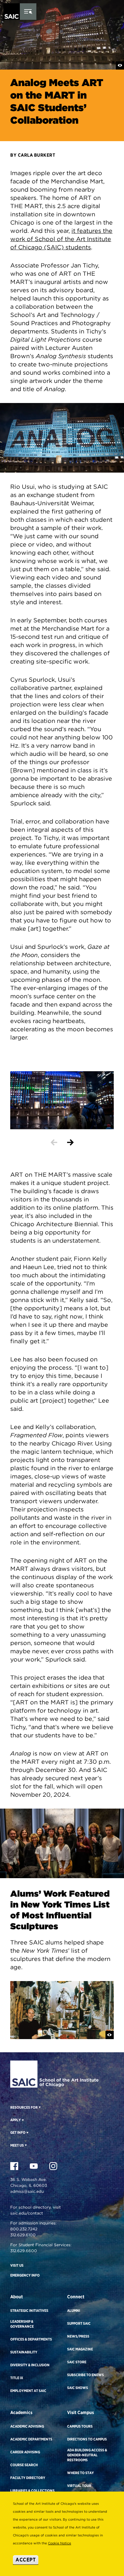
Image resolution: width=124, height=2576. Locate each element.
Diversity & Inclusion (30, 2365)
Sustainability (24, 2352)
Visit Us (17, 2265)
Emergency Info (25, 2275)
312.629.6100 (23, 2235)
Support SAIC (79, 2323)
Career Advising (25, 2452)
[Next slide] (70, 1142)
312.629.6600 (24, 2251)
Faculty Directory (28, 2478)
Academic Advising (27, 2426)
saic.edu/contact (27, 2213)
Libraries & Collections (32, 2491)
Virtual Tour (79, 2486)
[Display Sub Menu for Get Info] (27, 2132)
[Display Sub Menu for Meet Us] (25, 2145)
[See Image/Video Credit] (120, 65)
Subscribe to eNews (85, 2375)
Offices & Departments (31, 2339)
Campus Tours (80, 2426)
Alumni (74, 2311)
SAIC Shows (78, 2388)
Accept (26, 2560)
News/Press (78, 2336)
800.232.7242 (24, 2229)
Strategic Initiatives (29, 2311)
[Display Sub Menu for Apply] (22, 2120)
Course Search (24, 2465)
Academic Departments (31, 2439)
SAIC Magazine (80, 2349)
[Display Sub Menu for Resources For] (39, 2107)
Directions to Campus (87, 2439)
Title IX (17, 2378)
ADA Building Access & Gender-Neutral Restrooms (87, 2455)
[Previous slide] (54, 1142)
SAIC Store (77, 2362)
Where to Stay (81, 2473)
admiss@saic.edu (27, 2191)
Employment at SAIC (28, 2391)
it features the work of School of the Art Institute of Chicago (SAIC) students (61, 239)
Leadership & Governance (22, 2324)
